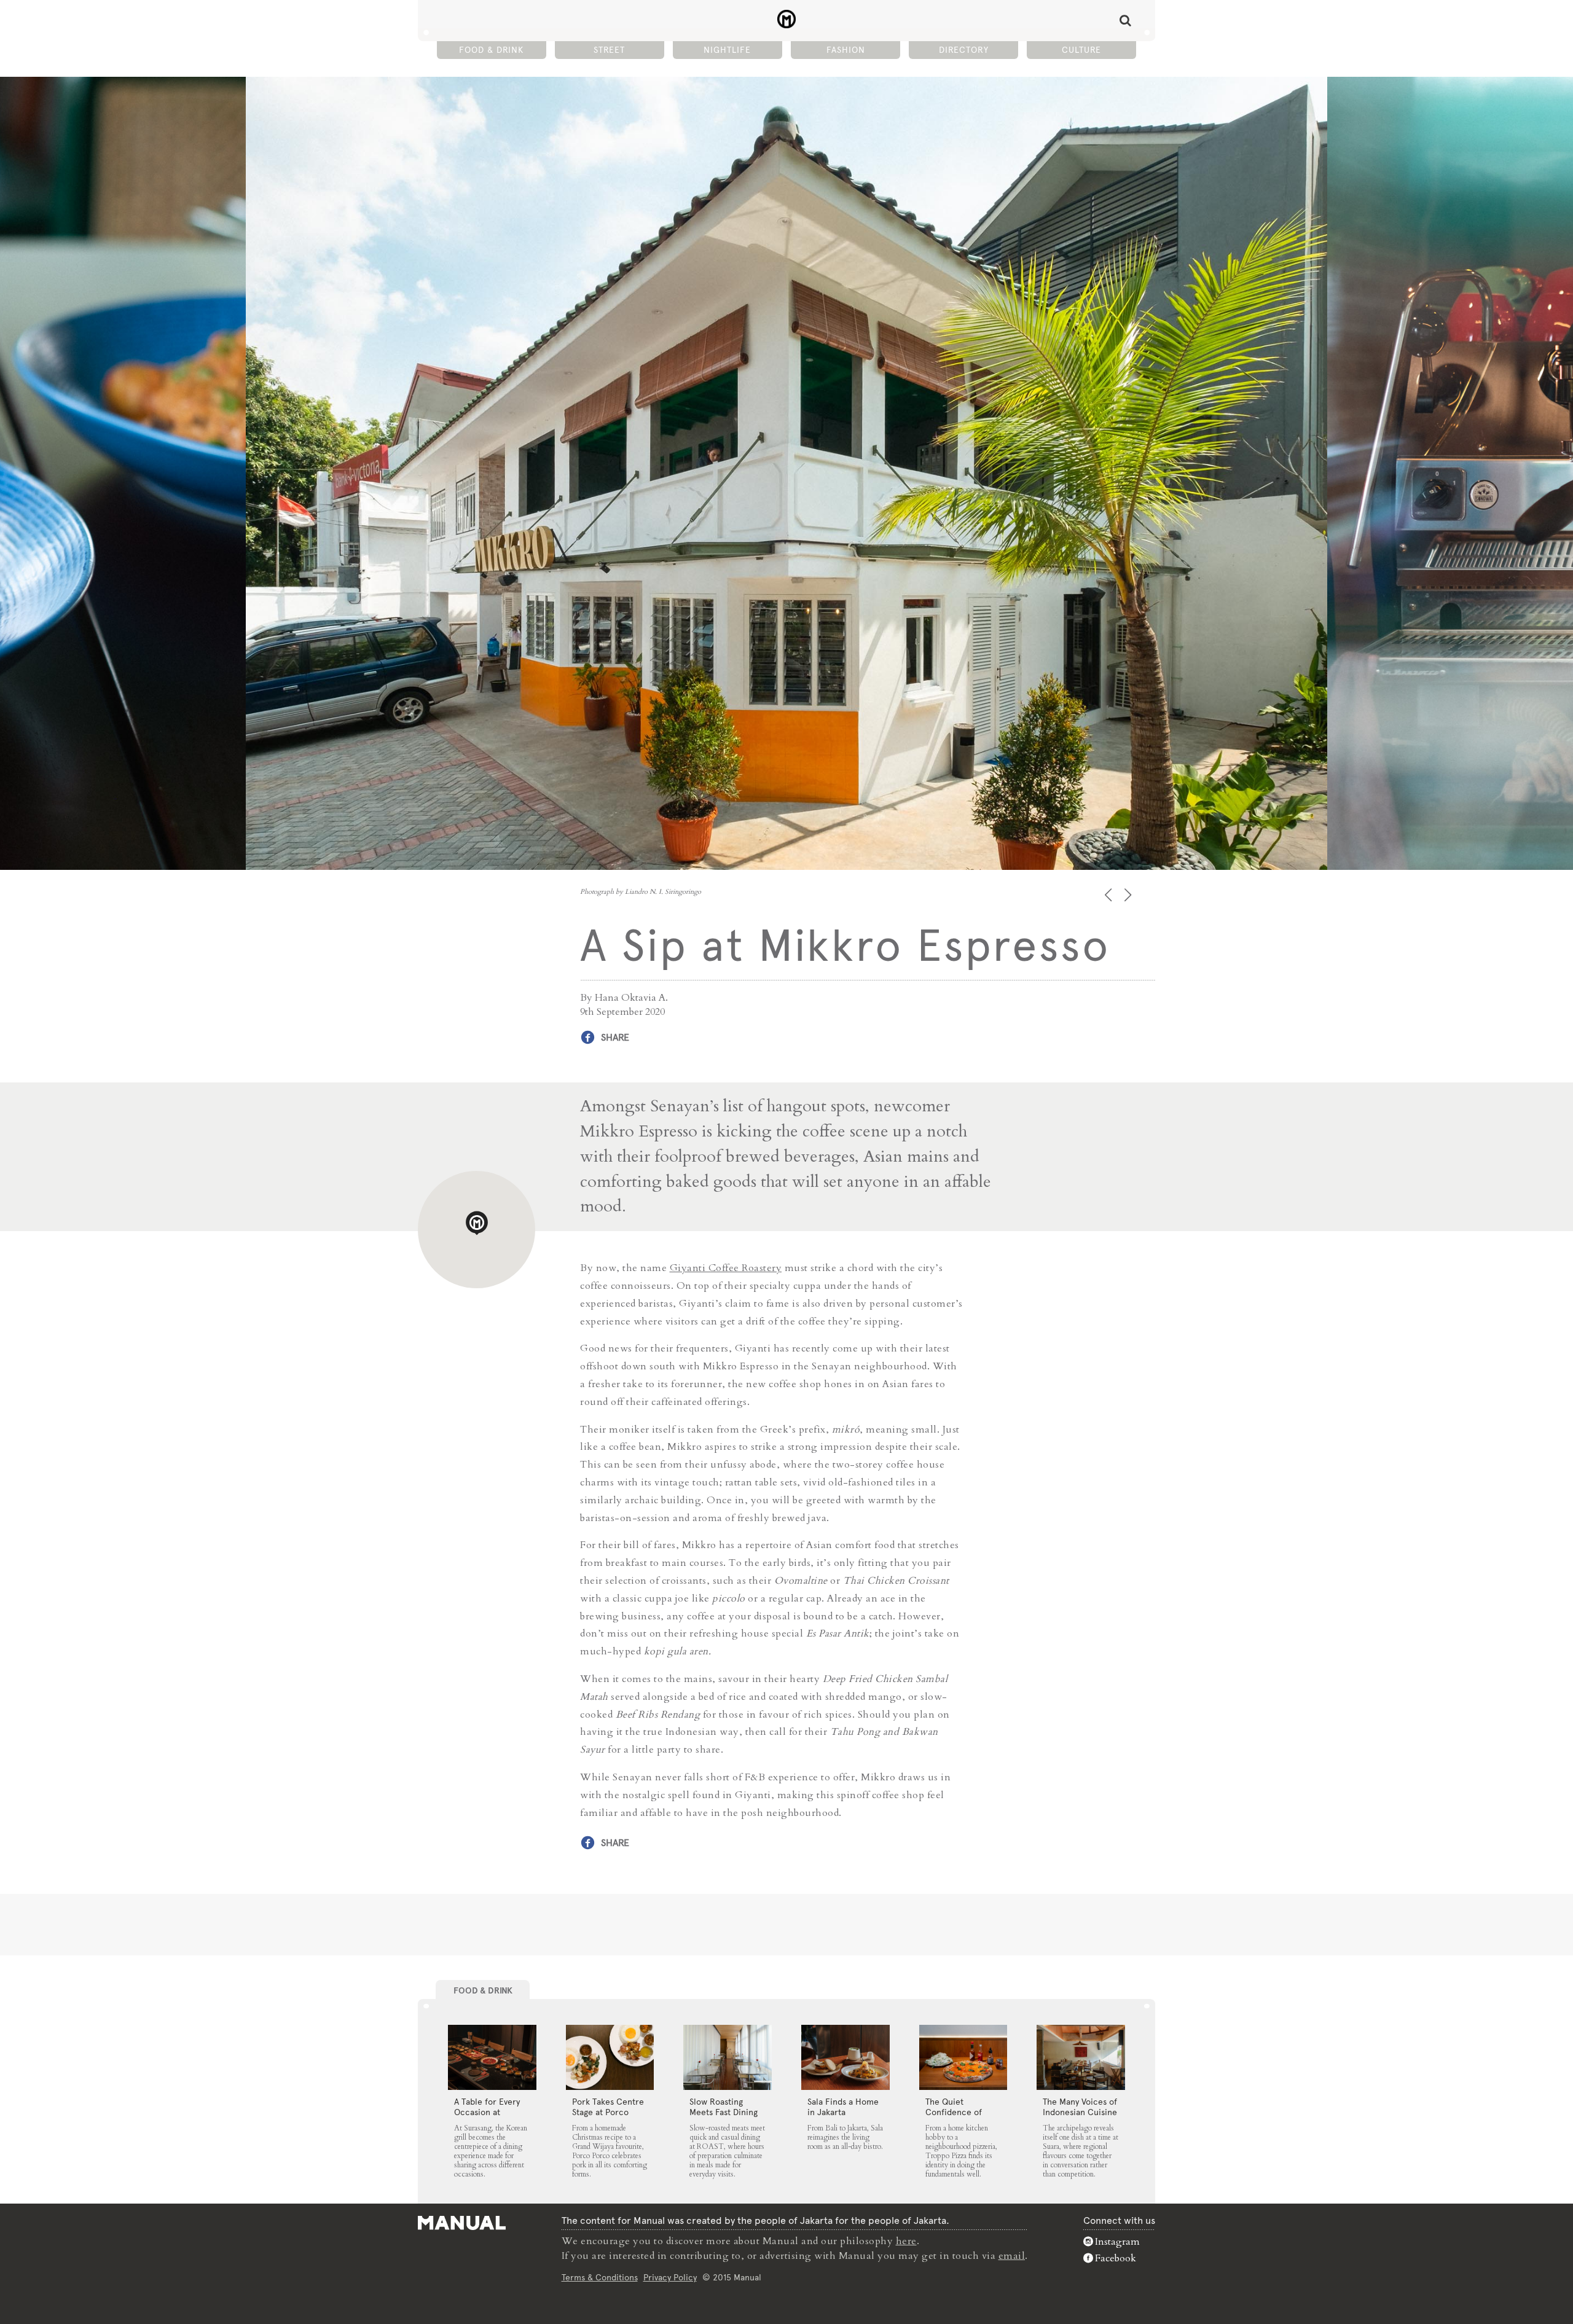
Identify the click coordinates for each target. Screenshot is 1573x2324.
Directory (964, 50)
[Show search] (1125, 20)
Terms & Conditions (600, 2277)
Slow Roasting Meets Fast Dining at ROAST (724, 2112)
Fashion (846, 50)
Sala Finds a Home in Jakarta (843, 2107)
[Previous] (1109, 895)
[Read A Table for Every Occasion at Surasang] (492, 2057)
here (906, 2241)
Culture (1081, 50)
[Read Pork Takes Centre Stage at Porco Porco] (610, 2057)
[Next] (1129, 895)
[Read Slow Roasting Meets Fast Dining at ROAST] (728, 2057)
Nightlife (727, 50)
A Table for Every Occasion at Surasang (487, 2112)
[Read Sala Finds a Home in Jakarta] (845, 2057)
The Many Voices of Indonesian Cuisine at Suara (1080, 2112)
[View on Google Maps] (477, 1230)
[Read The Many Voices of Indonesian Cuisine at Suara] (1081, 2057)
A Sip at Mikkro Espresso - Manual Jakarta (787, 19)
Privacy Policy (670, 2277)
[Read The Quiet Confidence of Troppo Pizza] (963, 2057)
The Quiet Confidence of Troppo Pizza (954, 2112)
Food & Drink (491, 50)
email (1012, 2256)
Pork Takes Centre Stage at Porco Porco (608, 2112)
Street (609, 50)
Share (615, 1037)
